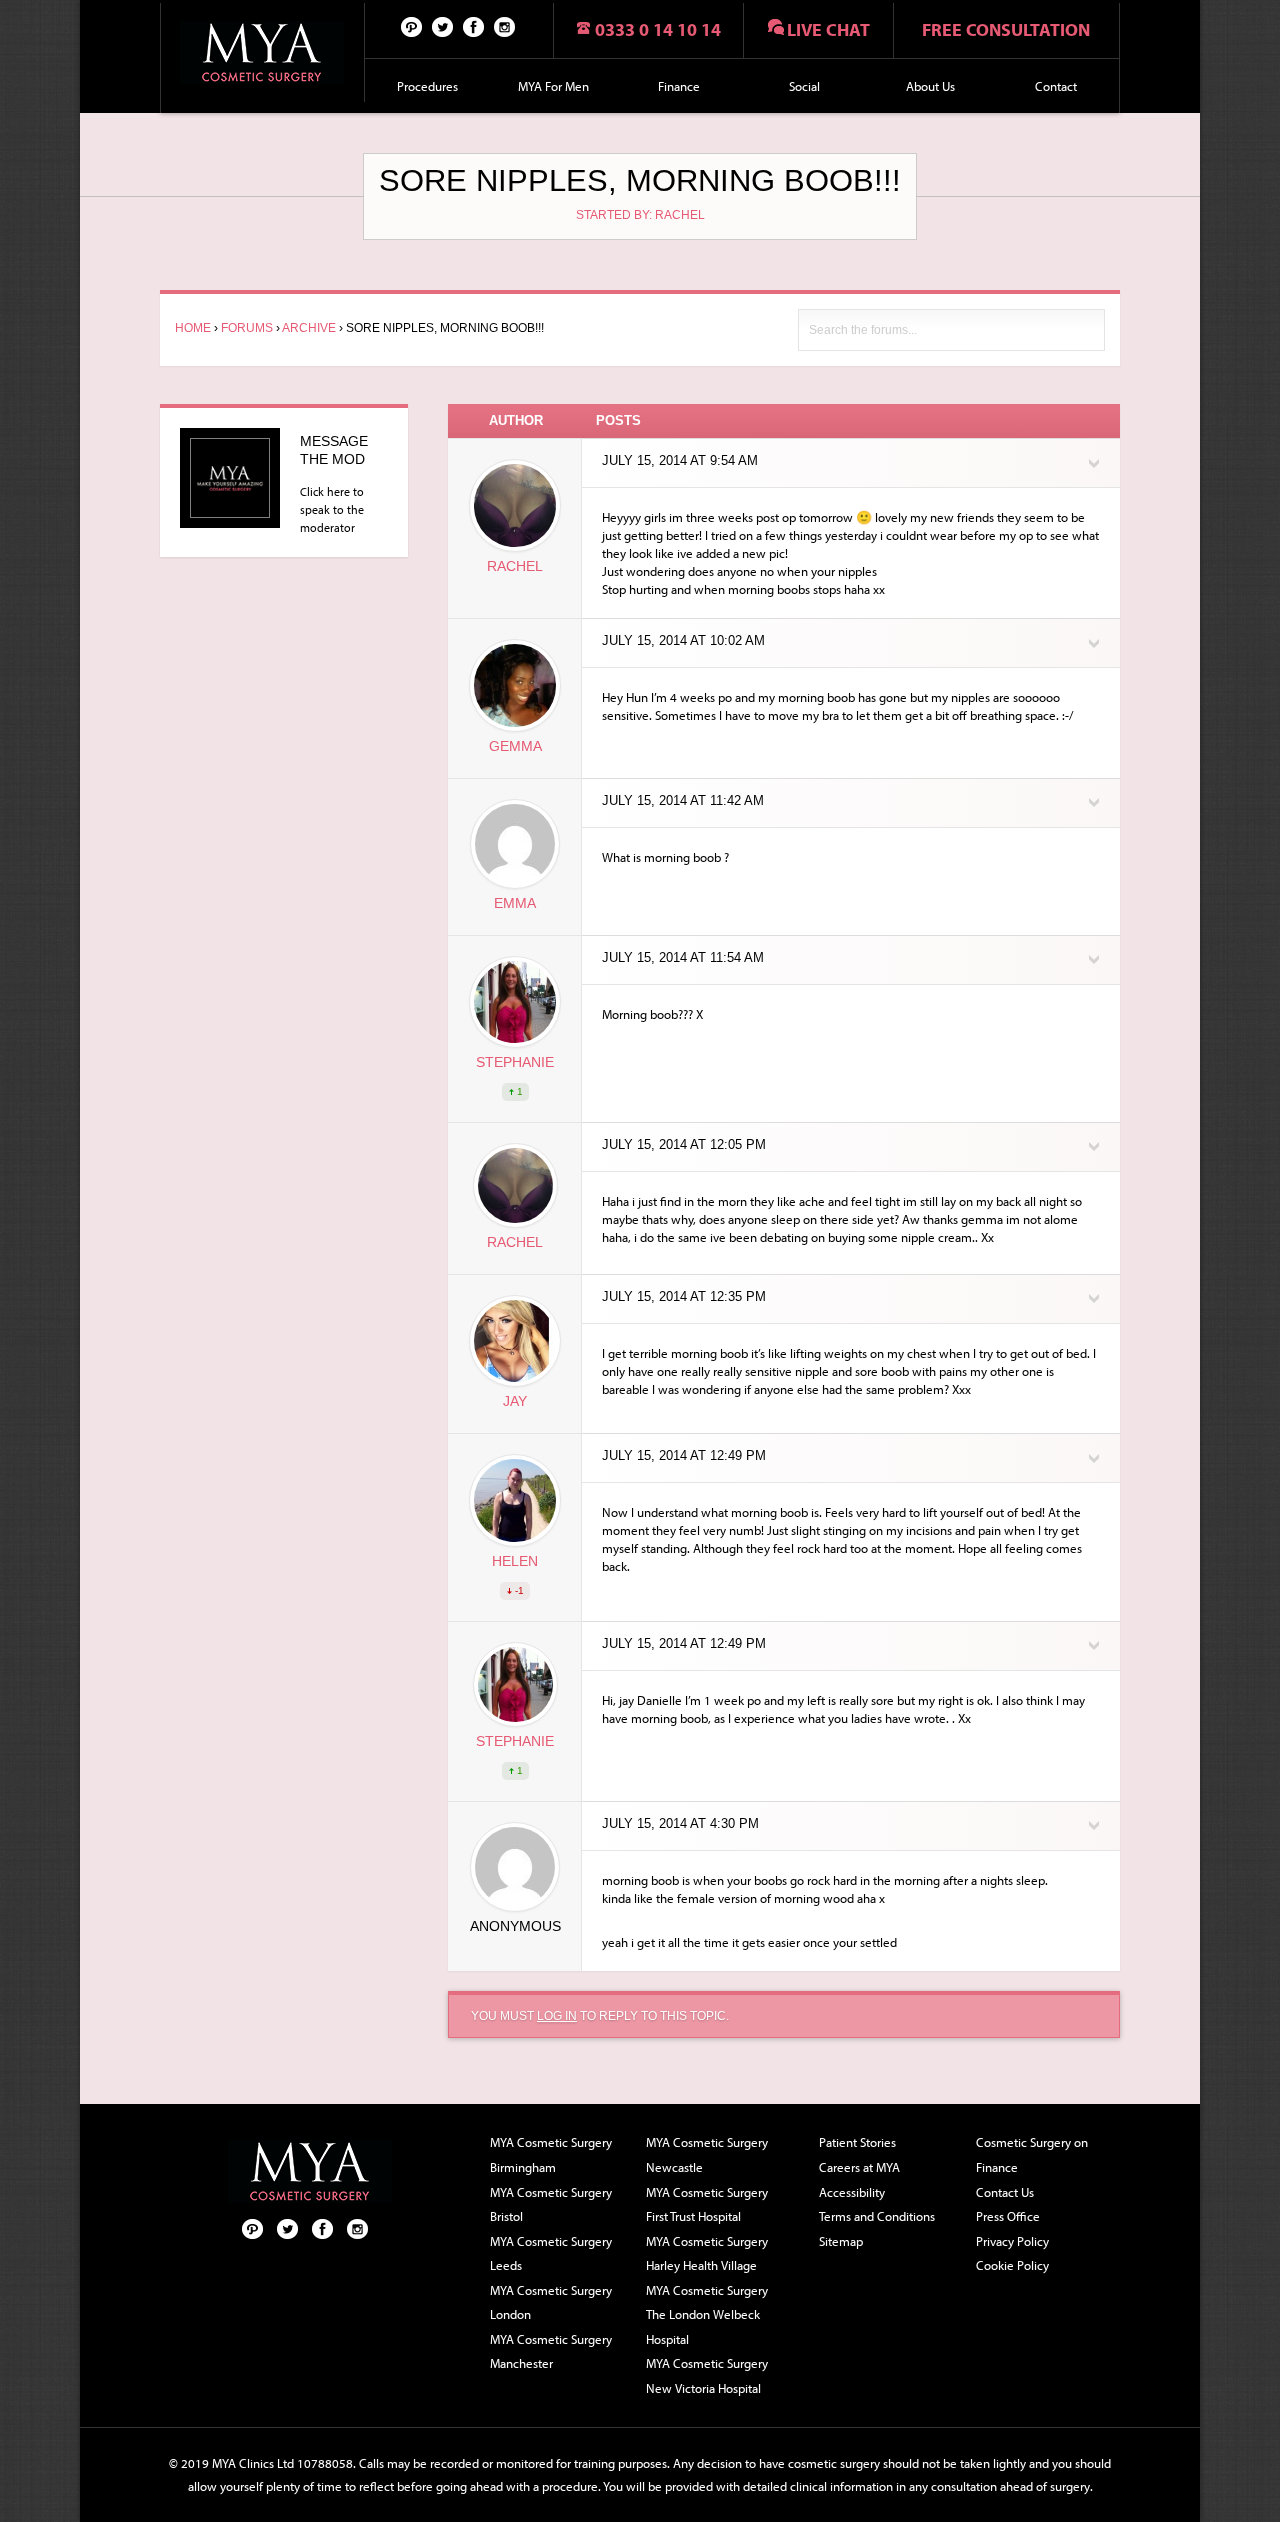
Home (193, 328)
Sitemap (841, 2241)
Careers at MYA (859, 2167)
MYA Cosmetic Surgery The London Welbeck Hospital (707, 2314)
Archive (309, 328)
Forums (247, 328)
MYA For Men (553, 86)
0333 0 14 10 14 (658, 29)
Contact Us (1005, 2192)
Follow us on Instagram (505, 26)
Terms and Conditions (877, 2216)
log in (557, 2016)
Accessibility (852, 2192)
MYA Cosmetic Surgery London (551, 2302)
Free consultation (1006, 29)
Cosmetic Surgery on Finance (1032, 2154)
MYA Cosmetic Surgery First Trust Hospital (707, 2204)
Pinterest (412, 26)
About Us (930, 86)
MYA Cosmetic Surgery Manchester (551, 2351)
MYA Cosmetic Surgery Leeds (551, 2253)
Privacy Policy (1012, 2241)
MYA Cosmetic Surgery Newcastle (707, 2154)
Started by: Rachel (640, 215)
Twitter (443, 26)
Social (804, 86)
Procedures (427, 86)
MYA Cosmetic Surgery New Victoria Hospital (707, 2375)
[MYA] (262, 52)
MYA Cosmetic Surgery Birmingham (551, 2154)
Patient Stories (857, 2142)
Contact (1056, 86)
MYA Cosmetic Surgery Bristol (551, 2204)
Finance (679, 86)
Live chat (828, 29)
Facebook (474, 26)
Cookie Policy (1012, 2265)
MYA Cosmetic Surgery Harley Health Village (707, 2253)
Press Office (1008, 2216)
